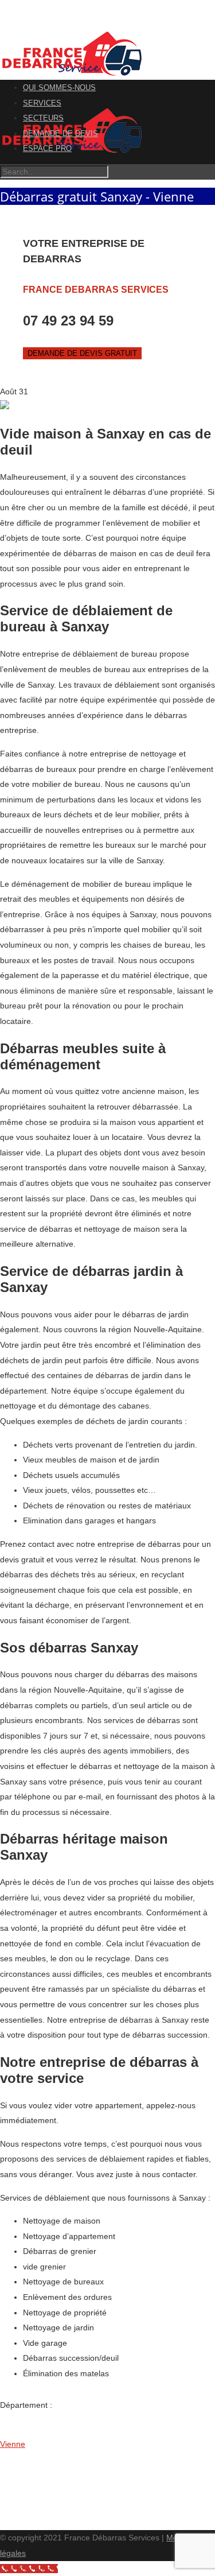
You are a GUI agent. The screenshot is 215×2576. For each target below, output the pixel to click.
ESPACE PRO (47, 148)
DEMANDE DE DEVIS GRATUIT (82, 353)
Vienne (13, 2444)
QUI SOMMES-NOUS (59, 88)
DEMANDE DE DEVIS (60, 133)
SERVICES (42, 103)
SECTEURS (43, 118)
